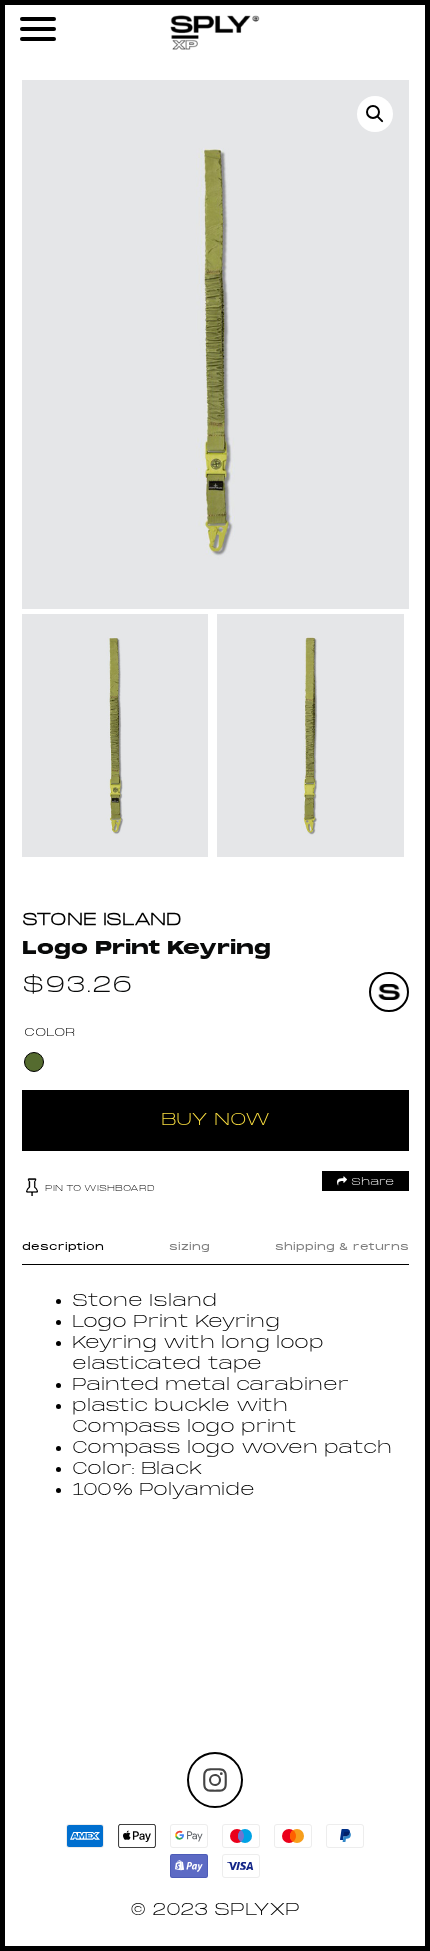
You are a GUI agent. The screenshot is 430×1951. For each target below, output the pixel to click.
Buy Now (215, 1120)
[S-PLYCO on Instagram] (215, 1780)
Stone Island (102, 920)
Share (370, 1182)
